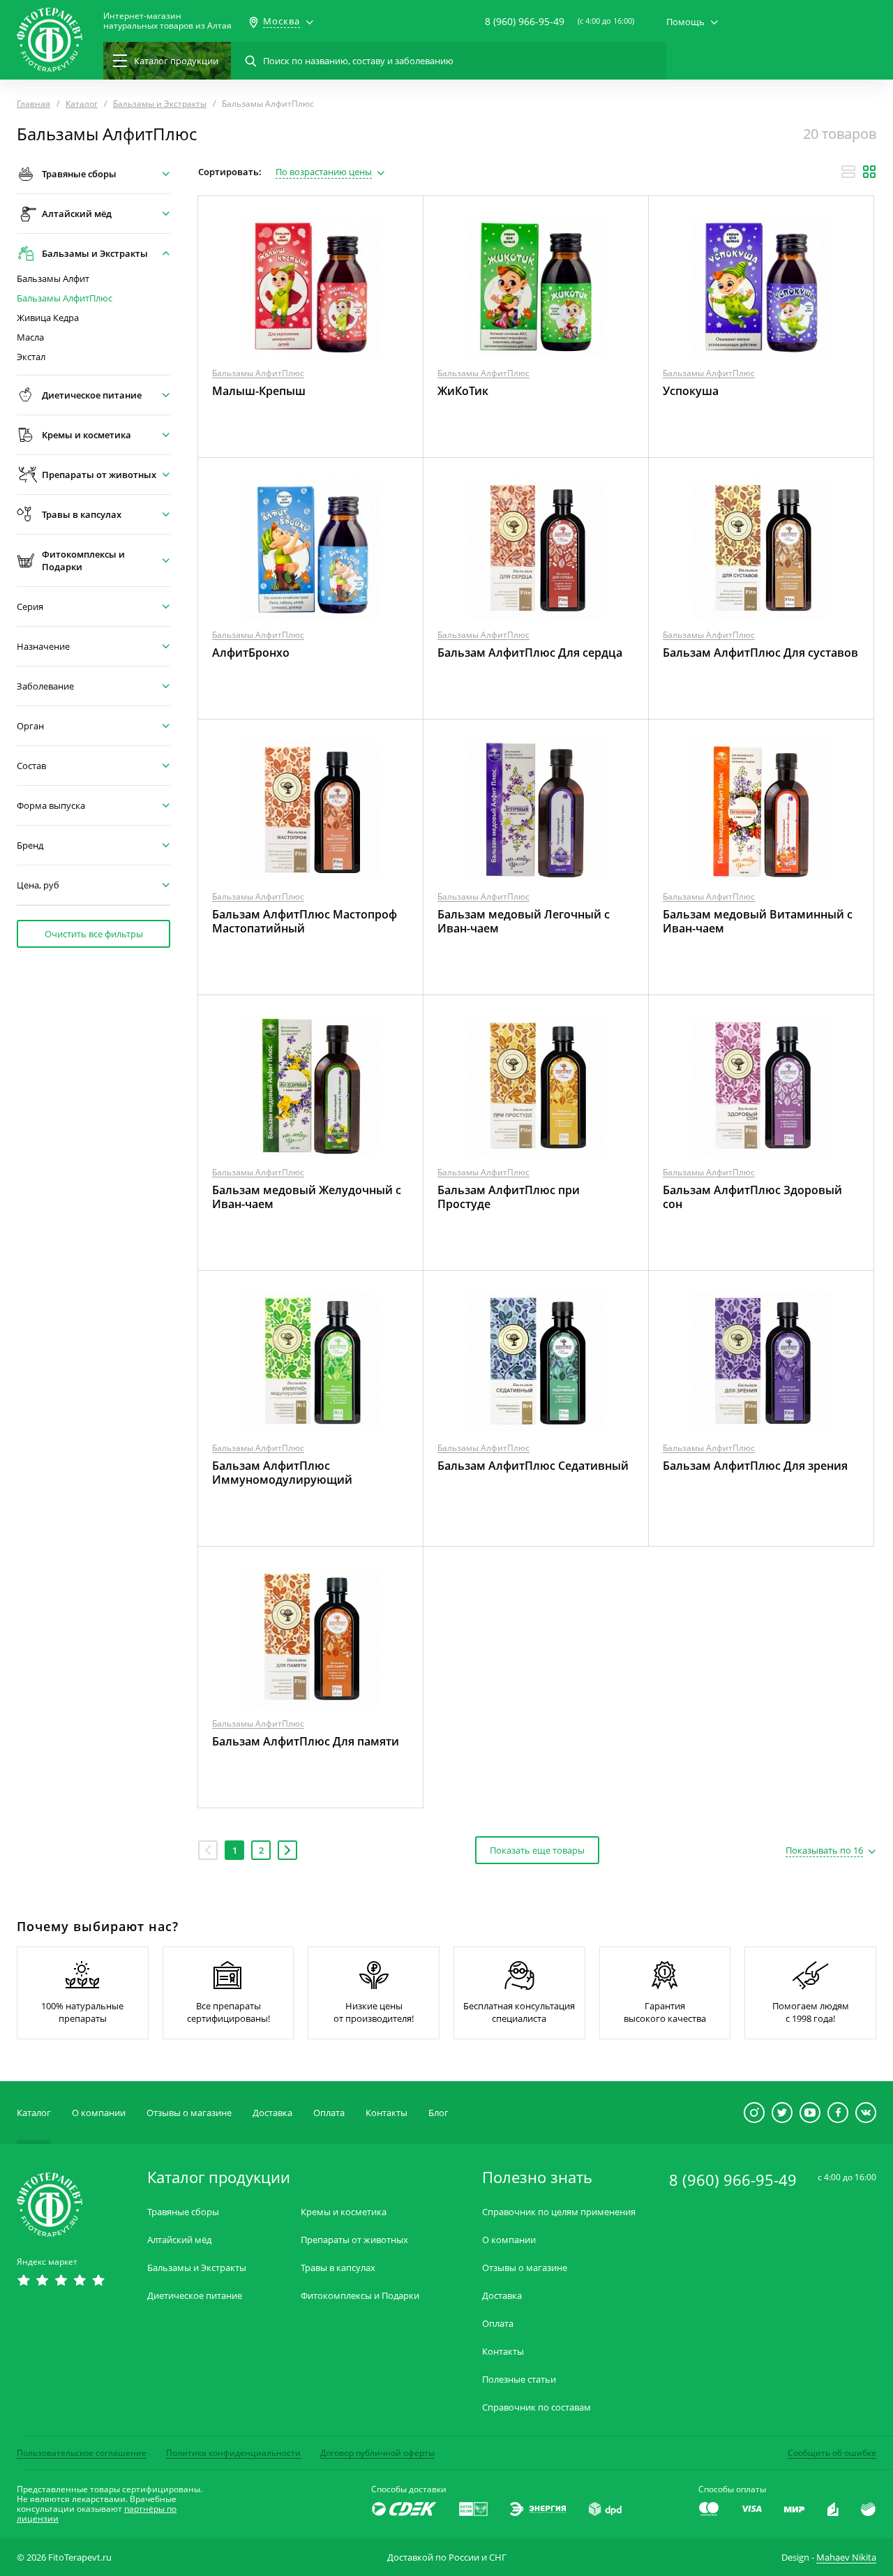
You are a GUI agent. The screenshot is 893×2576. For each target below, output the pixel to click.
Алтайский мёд (179, 2240)
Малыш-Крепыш (259, 391)
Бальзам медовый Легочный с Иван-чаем (524, 921)
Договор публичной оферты (377, 2453)
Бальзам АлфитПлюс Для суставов (760, 653)
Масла (30, 337)
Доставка (272, 2113)
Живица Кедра (48, 318)
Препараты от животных (354, 2240)
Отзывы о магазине (189, 2113)
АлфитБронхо (251, 653)
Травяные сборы (183, 2212)
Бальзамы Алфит (53, 279)
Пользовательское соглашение (82, 2453)
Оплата (329, 2113)
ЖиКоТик (463, 391)
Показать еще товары (537, 1850)
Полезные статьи (519, 2380)
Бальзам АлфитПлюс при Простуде (509, 1197)
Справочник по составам (536, 2407)
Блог (438, 2113)
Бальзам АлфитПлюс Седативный (533, 1466)
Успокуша (691, 391)
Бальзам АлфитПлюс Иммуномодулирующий (282, 1473)
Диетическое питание (195, 2296)
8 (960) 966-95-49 (525, 21)
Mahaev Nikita (846, 2557)
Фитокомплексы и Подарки (360, 2296)
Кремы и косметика (344, 2212)
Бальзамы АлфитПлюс (65, 298)
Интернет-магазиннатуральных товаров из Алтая (167, 21)
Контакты (387, 2113)
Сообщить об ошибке (832, 2453)
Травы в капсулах (338, 2268)
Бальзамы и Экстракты (197, 2268)
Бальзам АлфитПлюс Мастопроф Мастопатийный (305, 921)
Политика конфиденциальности (233, 2453)
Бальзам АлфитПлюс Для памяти (306, 1741)
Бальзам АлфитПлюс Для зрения (755, 1466)
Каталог (34, 2113)
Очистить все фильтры (94, 934)
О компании (99, 2113)
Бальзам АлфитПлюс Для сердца (530, 653)
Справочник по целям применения (559, 2212)
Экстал (31, 357)
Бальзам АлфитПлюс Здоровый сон (752, 1197)
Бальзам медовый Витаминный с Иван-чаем (758, 921)
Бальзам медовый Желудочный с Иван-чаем (307, 1197)
